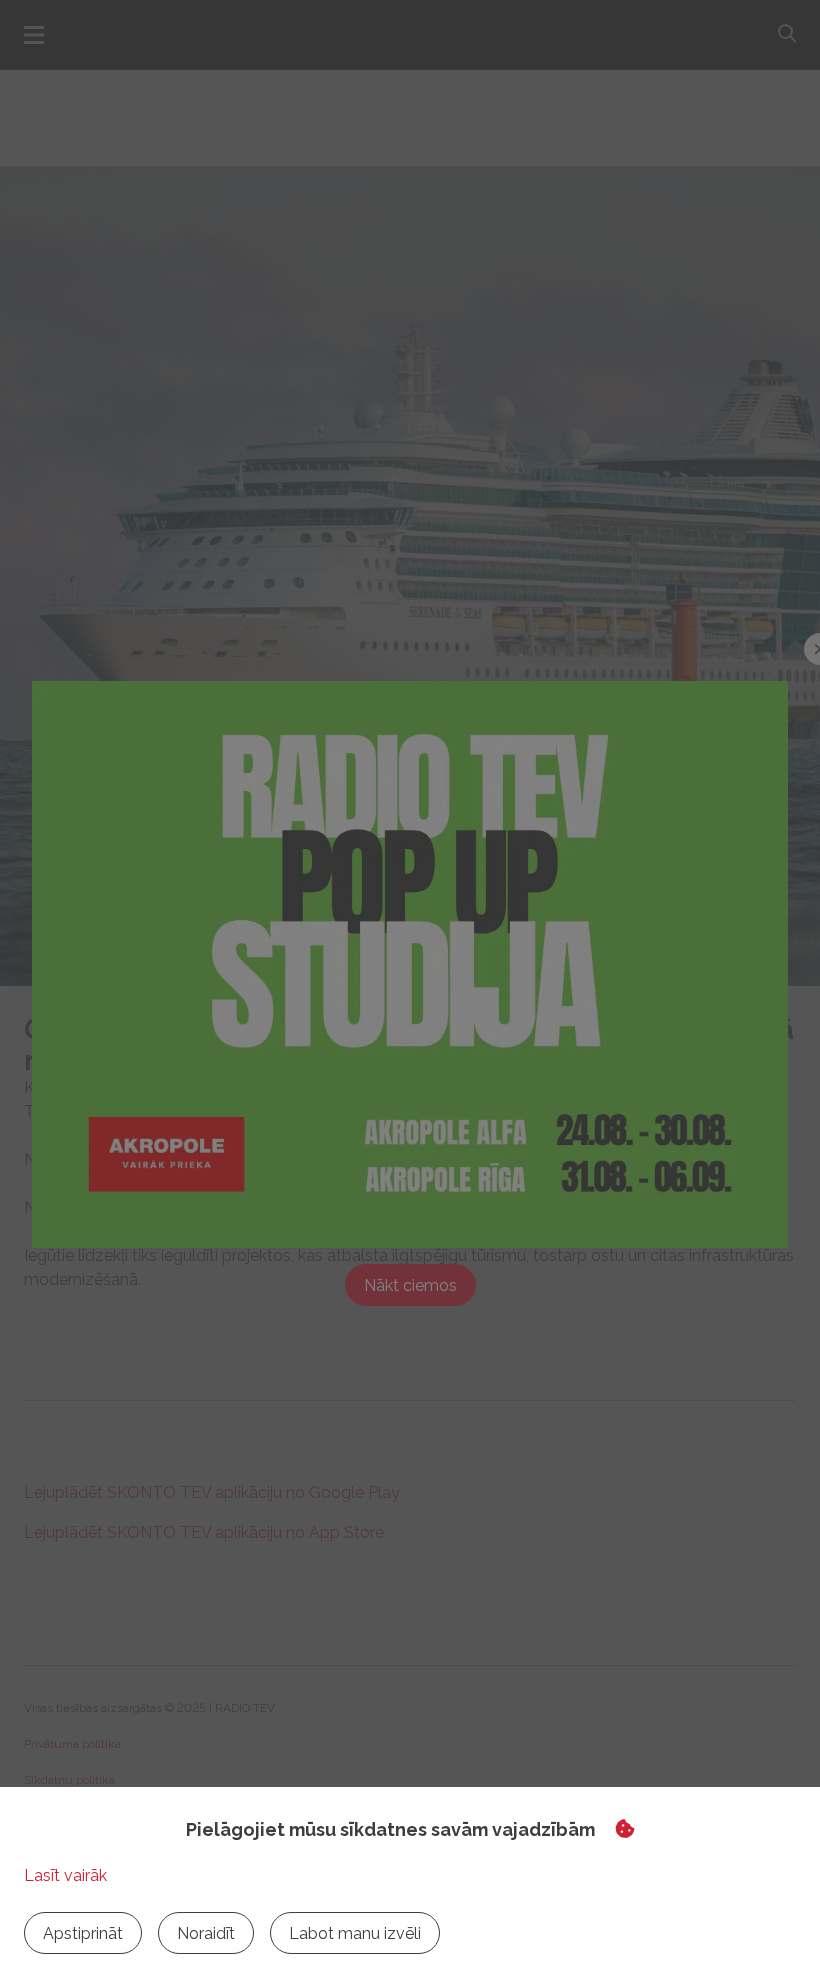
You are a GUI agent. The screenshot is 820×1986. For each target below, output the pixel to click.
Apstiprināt (83, 1933)
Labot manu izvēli (355, 1933)
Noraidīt (206, 1933)
